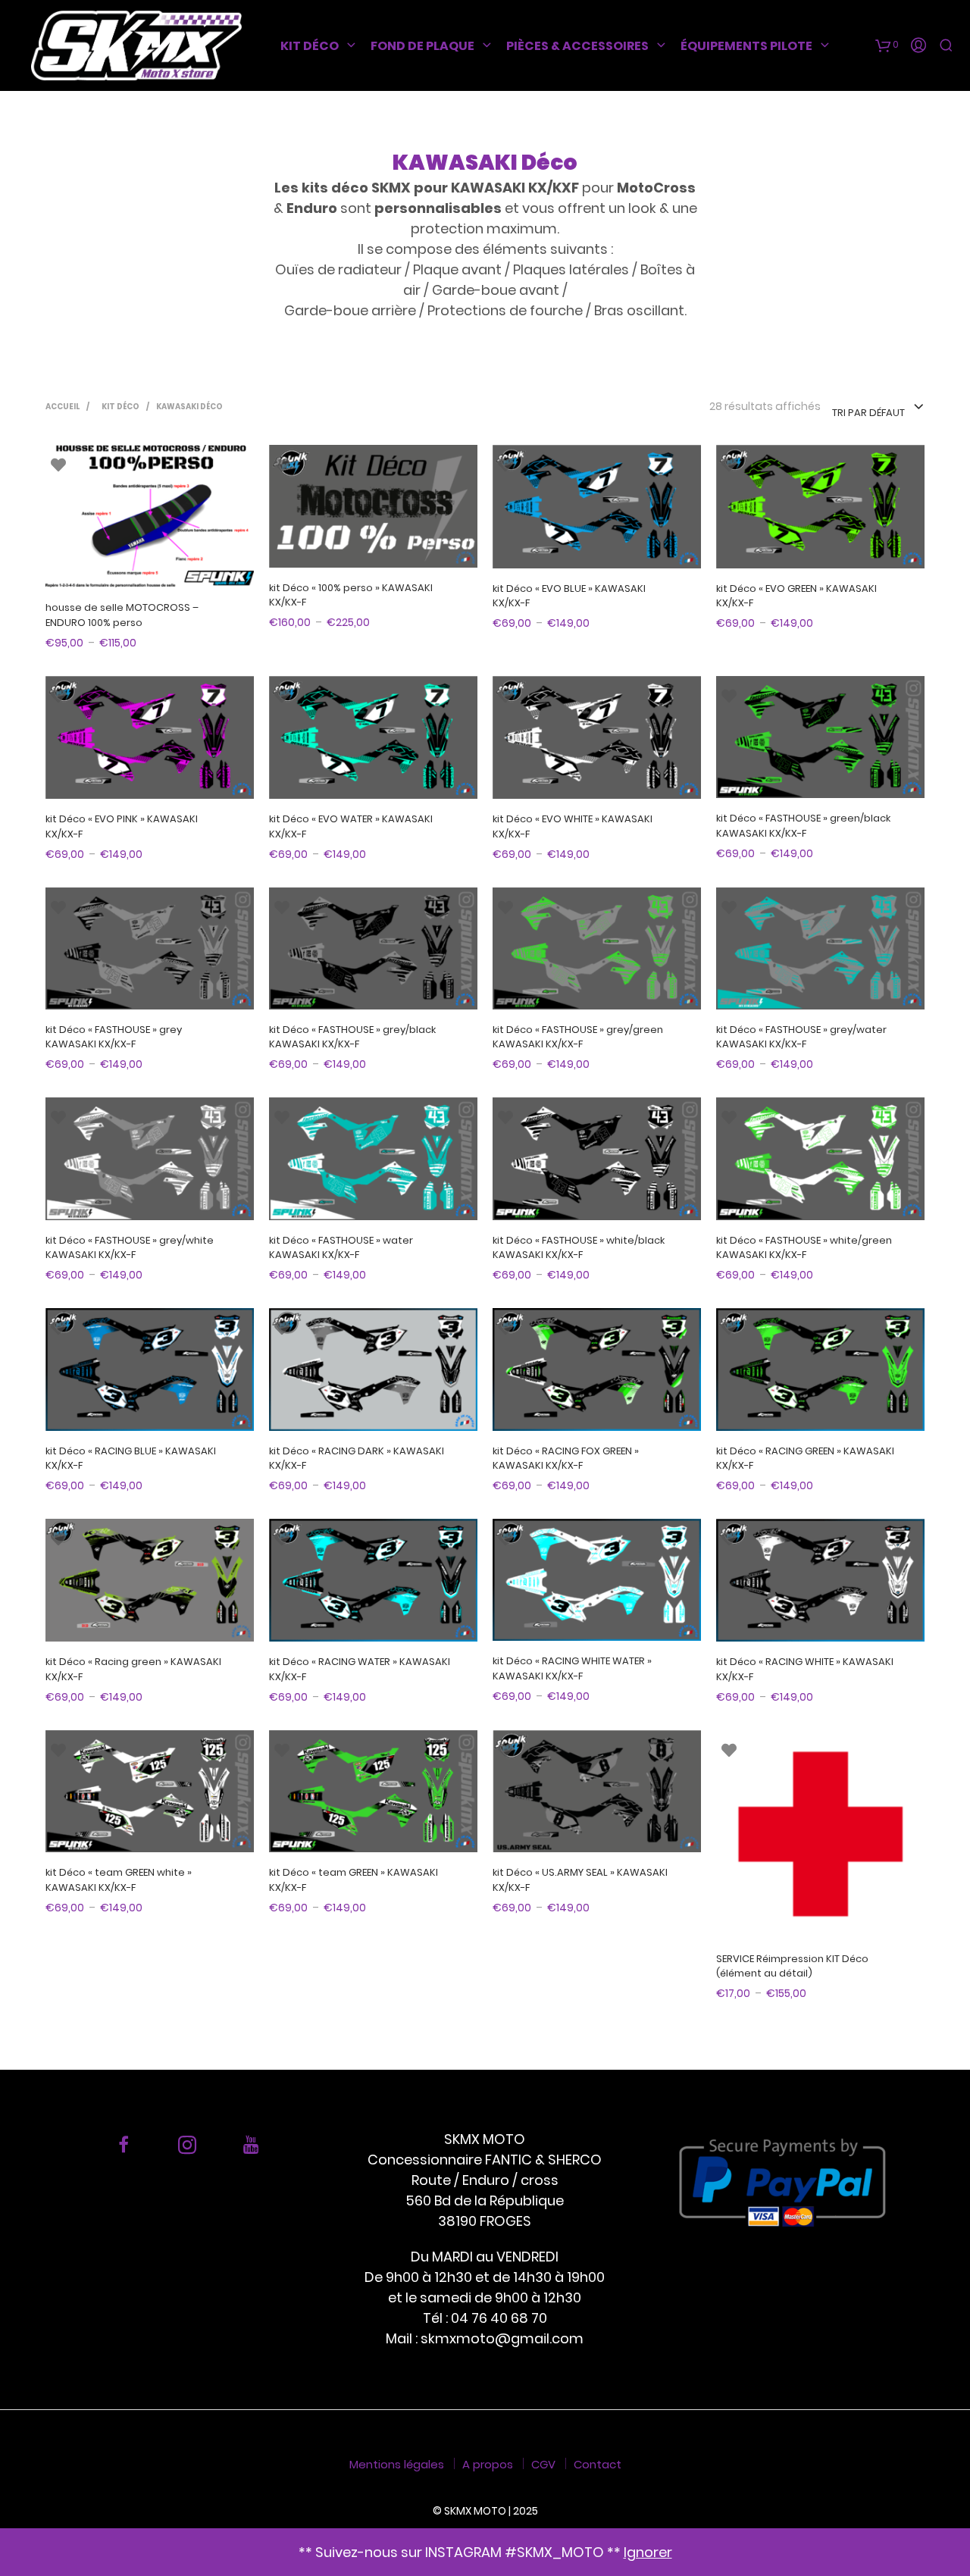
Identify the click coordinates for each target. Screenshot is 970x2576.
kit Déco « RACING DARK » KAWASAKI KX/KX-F (357, 1459)
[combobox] (878, 408)
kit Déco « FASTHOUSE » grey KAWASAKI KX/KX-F (114, 1037)
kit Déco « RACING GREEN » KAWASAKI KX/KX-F (805, 1459)
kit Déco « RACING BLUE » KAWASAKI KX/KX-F (131, 1459)
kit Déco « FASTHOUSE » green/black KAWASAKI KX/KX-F (803, 826)
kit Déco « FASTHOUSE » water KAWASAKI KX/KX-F (341, 1248)
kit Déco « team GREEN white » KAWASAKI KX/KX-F (119, 1880)
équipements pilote (746, 46)
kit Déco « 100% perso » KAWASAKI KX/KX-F (351, 595)
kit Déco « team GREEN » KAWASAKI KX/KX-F (354, 1880)
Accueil (63, 407)
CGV (543, 2464)
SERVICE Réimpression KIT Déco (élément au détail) (792, 1966)
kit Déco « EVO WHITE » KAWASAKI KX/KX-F (573, 826)
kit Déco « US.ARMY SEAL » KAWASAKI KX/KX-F (580, 1880)
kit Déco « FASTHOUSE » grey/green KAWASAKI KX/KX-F (578, 1037)
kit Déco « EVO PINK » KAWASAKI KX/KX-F (122, 826)
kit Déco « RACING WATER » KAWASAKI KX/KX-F (360, 1669)
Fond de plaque (422, 46)
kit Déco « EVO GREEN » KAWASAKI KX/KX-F (796, 596)
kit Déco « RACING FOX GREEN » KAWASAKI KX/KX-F (566, 1459)
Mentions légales (397, 2464)
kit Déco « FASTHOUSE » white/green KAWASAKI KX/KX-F (804, 1248)
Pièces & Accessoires (577, 46)
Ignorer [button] (648, 2552)
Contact (598, 2464)
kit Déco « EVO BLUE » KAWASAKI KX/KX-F (569, 596)
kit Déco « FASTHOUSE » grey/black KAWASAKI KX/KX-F (352, 1037)
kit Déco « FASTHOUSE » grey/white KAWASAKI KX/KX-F (130, 1248)
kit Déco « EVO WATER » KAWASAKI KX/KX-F (351, 826)
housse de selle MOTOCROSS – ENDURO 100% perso (122, 615)
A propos (488, 2464)
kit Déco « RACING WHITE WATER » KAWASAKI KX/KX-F (572, 1668)
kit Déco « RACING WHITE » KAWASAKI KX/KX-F (805, 1669)
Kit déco (310, 46)
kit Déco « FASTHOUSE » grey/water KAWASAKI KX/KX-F (801, 1037)
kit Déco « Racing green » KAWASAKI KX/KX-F (133, 1669)
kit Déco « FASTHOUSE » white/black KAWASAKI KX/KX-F (579, 1248)
